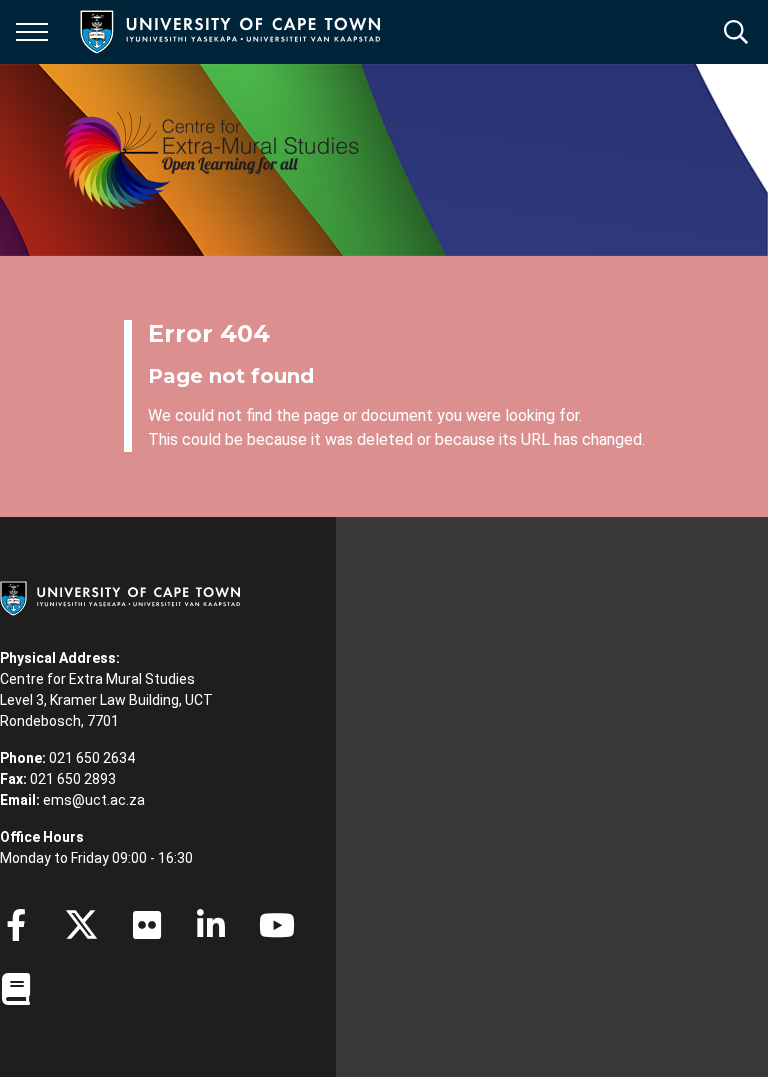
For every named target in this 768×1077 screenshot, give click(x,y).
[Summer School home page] (212, 160)
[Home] (120, 597)
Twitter (81, 925)
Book (16, 989)
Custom (147, 925)
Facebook (16, 925)
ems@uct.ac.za (94, 800)
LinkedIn (211, 925)
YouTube (277, 925)
